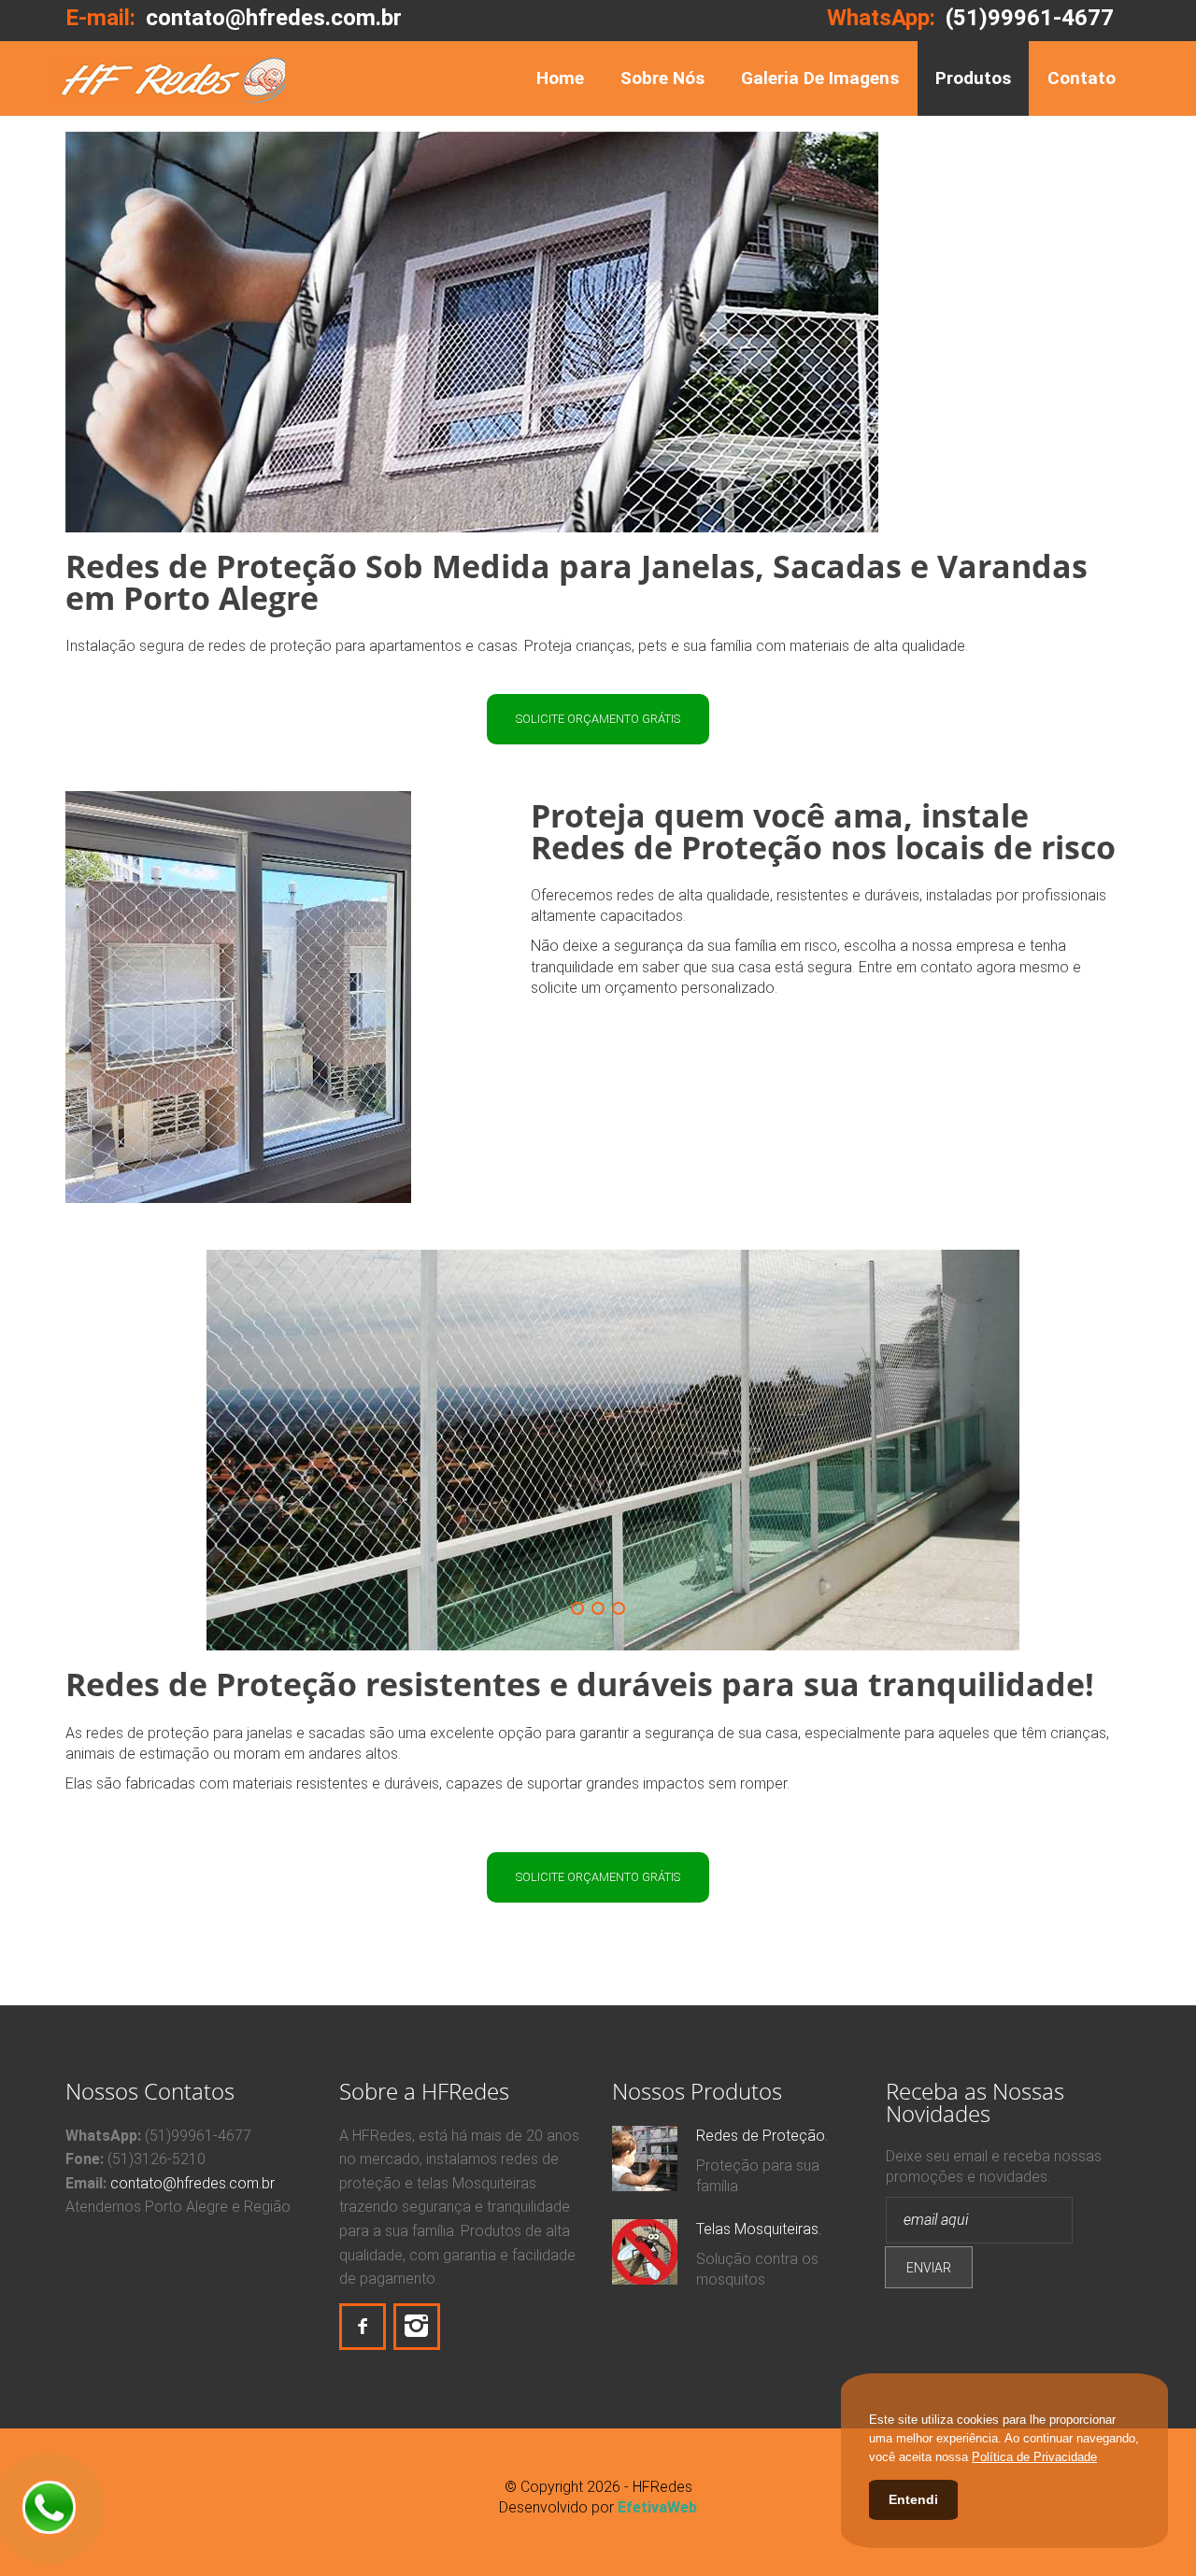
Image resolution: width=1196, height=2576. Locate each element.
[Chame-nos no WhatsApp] (49, 2508)
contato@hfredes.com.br (192, 2183)
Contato (1082, 78)
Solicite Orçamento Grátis (598, 719)
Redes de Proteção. (762, 2136)
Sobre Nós (662, 78)
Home (560, 78)
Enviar (929, 2268)
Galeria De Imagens (820, 78)
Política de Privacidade (1034, 2457)
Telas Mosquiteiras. (759, 2229)
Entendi (913, 2499)
